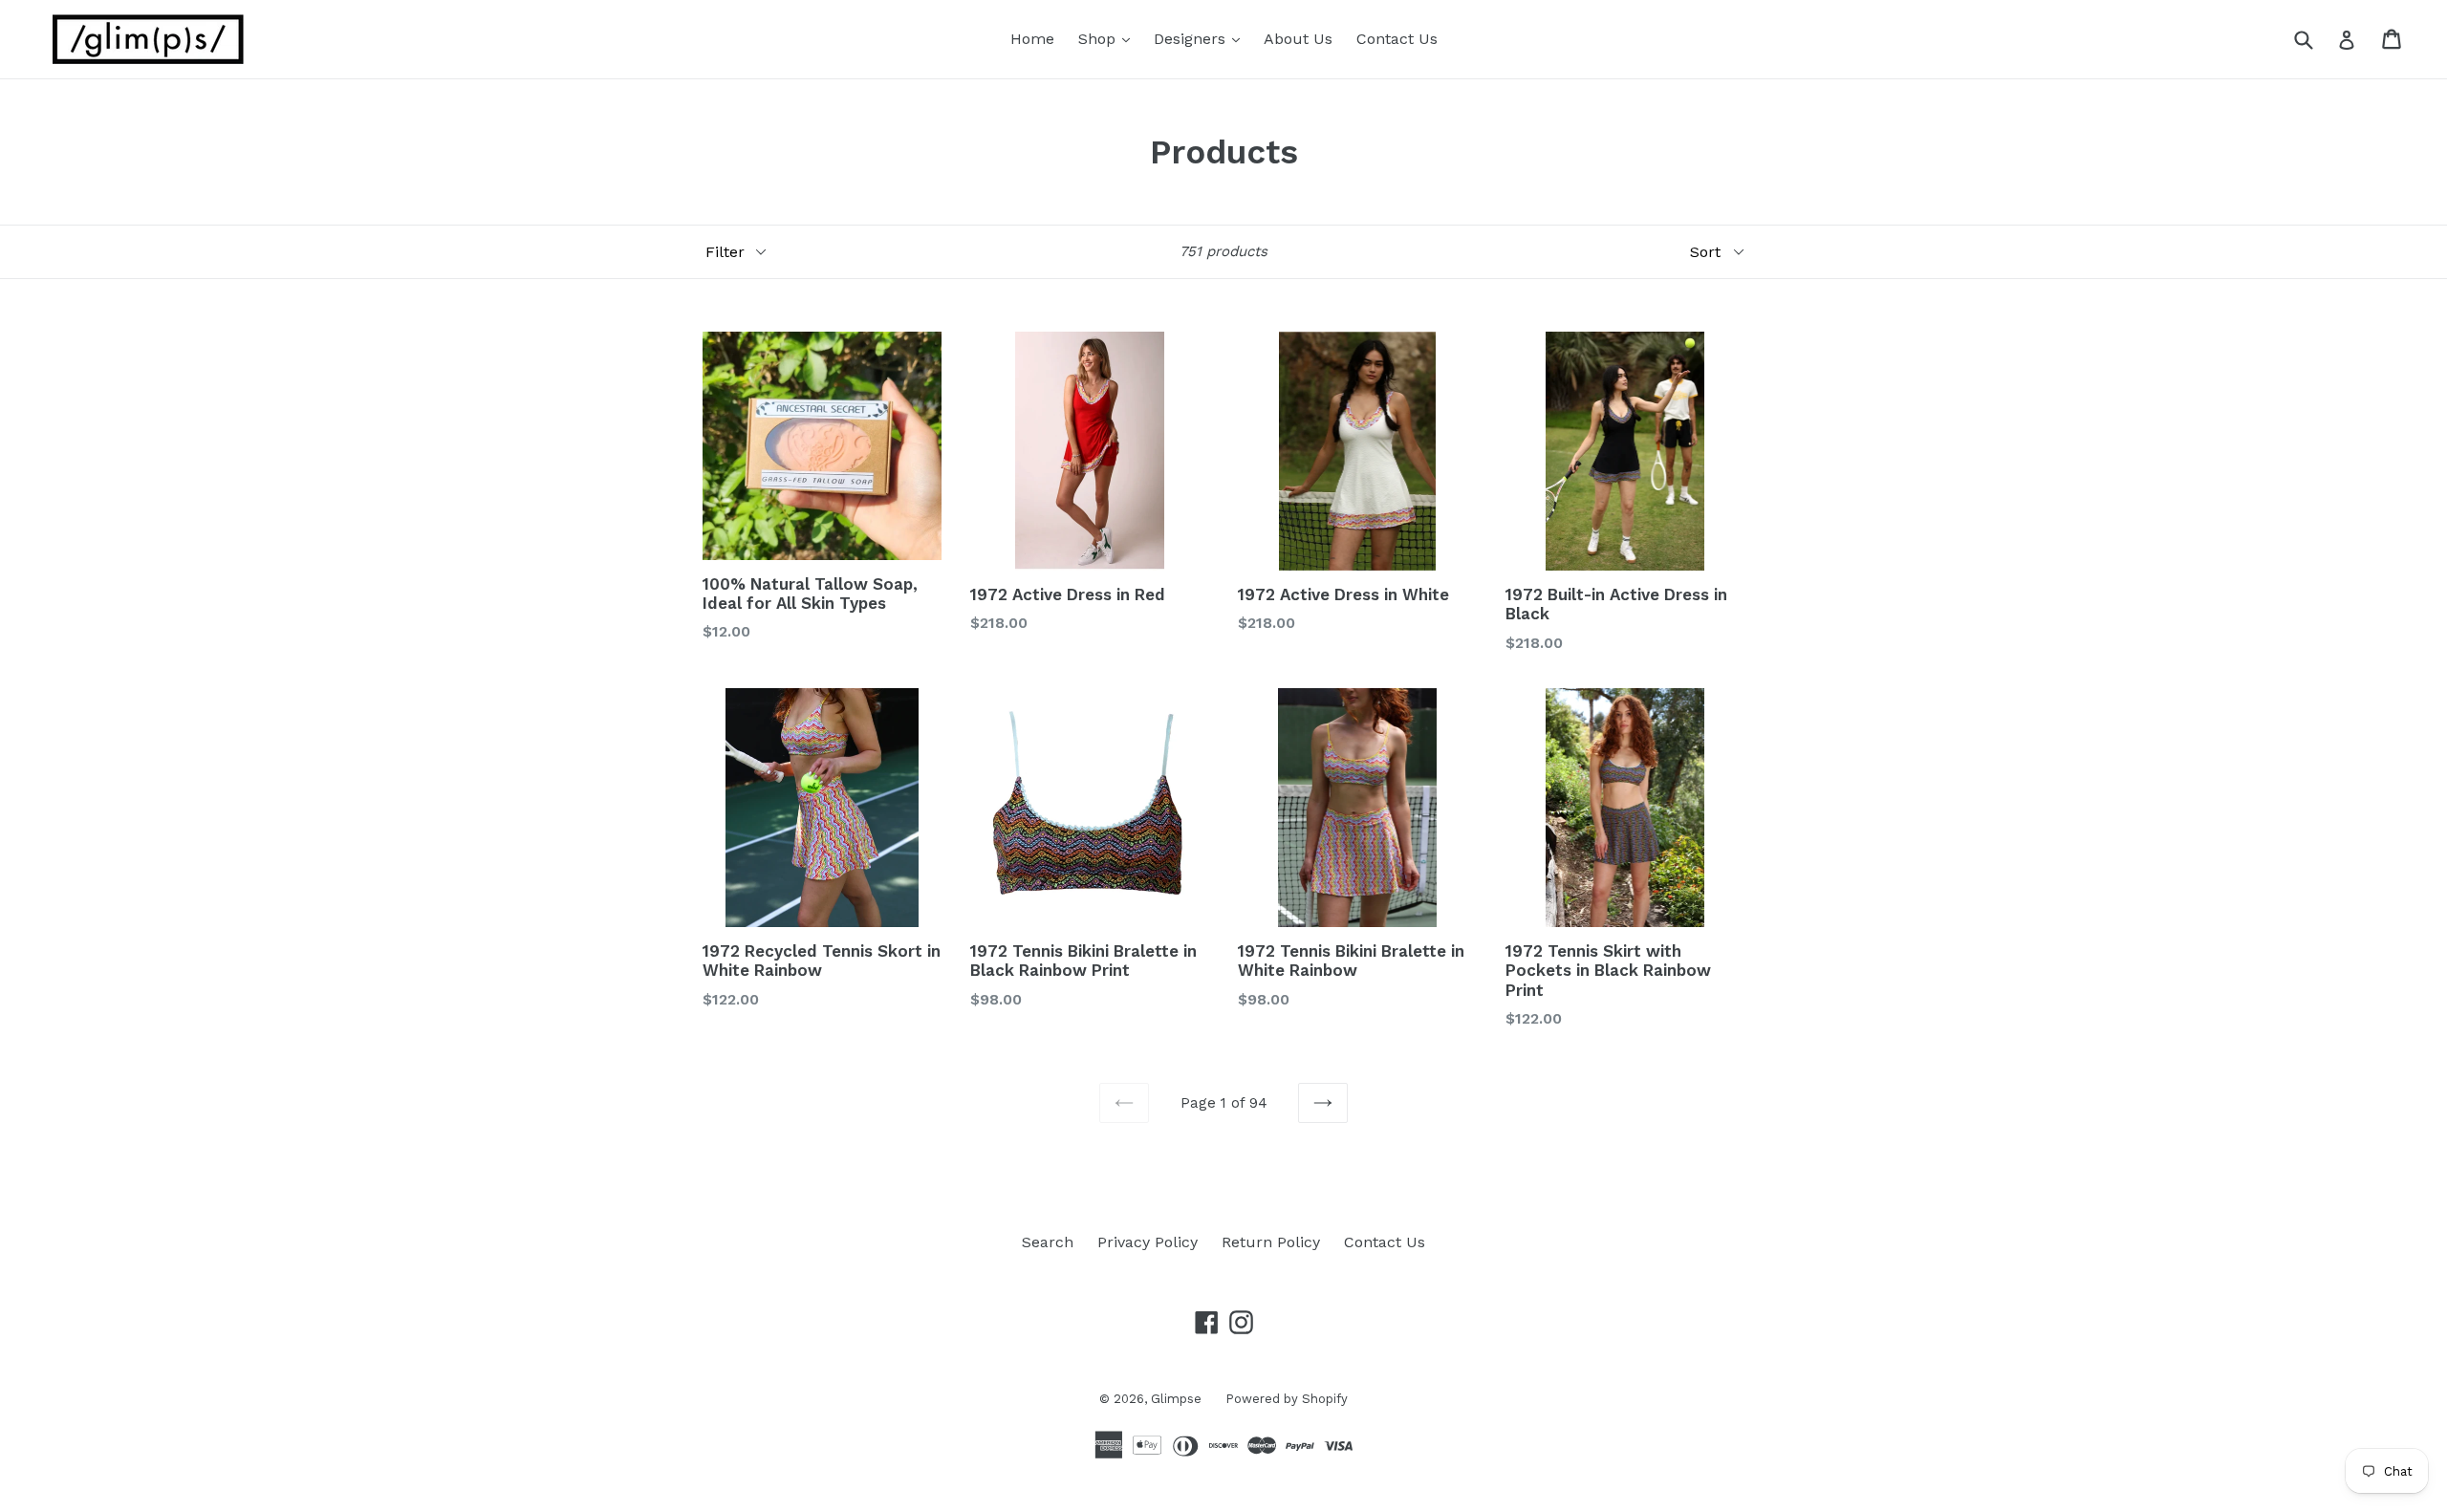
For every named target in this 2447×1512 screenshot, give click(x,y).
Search (1048, 1242)
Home (1032, 39)
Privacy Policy (1148, 1242)
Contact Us (1397, 39)
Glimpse (1176, 1399)
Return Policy (1271, 1242)
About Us (1298, 39)
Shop (1109, 38)
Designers (1202, 38)
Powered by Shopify (1287, 1399)
